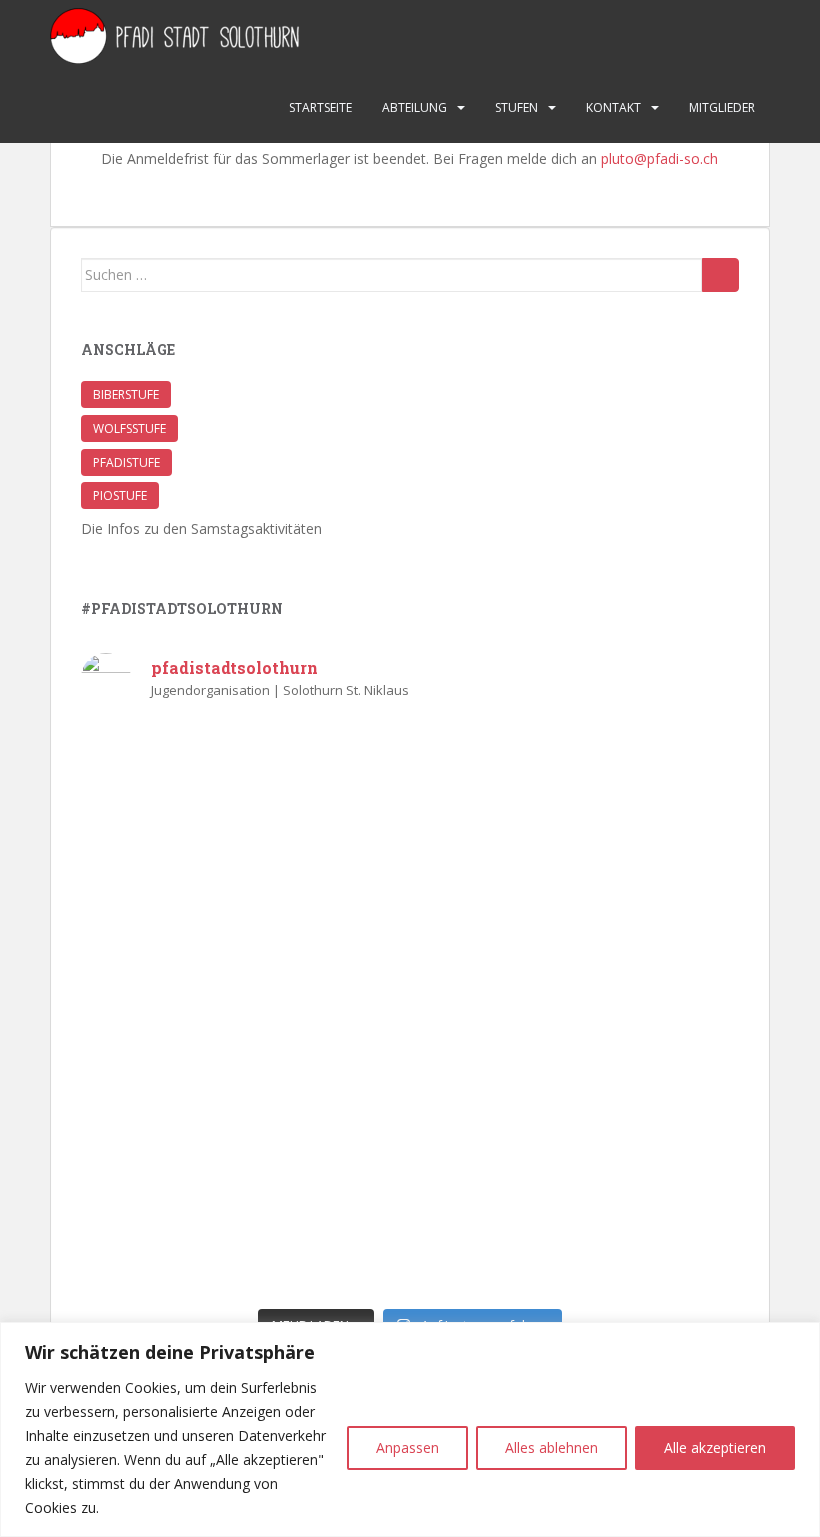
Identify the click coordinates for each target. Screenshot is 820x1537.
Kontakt (613, 107)
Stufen (516, 107)
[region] (410, 1429)
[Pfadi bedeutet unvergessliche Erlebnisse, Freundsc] (243, 1009)
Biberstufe (126, 394)
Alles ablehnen (551, 1447)
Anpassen (407, 1447)
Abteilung (414, 107)
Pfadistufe (126, 462)
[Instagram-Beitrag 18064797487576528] (577, 1009)
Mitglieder (722, 107)
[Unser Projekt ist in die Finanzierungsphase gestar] (243, 1200)
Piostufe (120, 495)
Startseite (320, 107)
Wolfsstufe (129, 428)
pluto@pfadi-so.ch (659, 158)
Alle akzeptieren (715, 1447)
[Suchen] (720, 275)
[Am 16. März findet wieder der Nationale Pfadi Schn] (577, 1200)
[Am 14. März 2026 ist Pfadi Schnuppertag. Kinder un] (577, 817)
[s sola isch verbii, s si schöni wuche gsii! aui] (243, 817)
